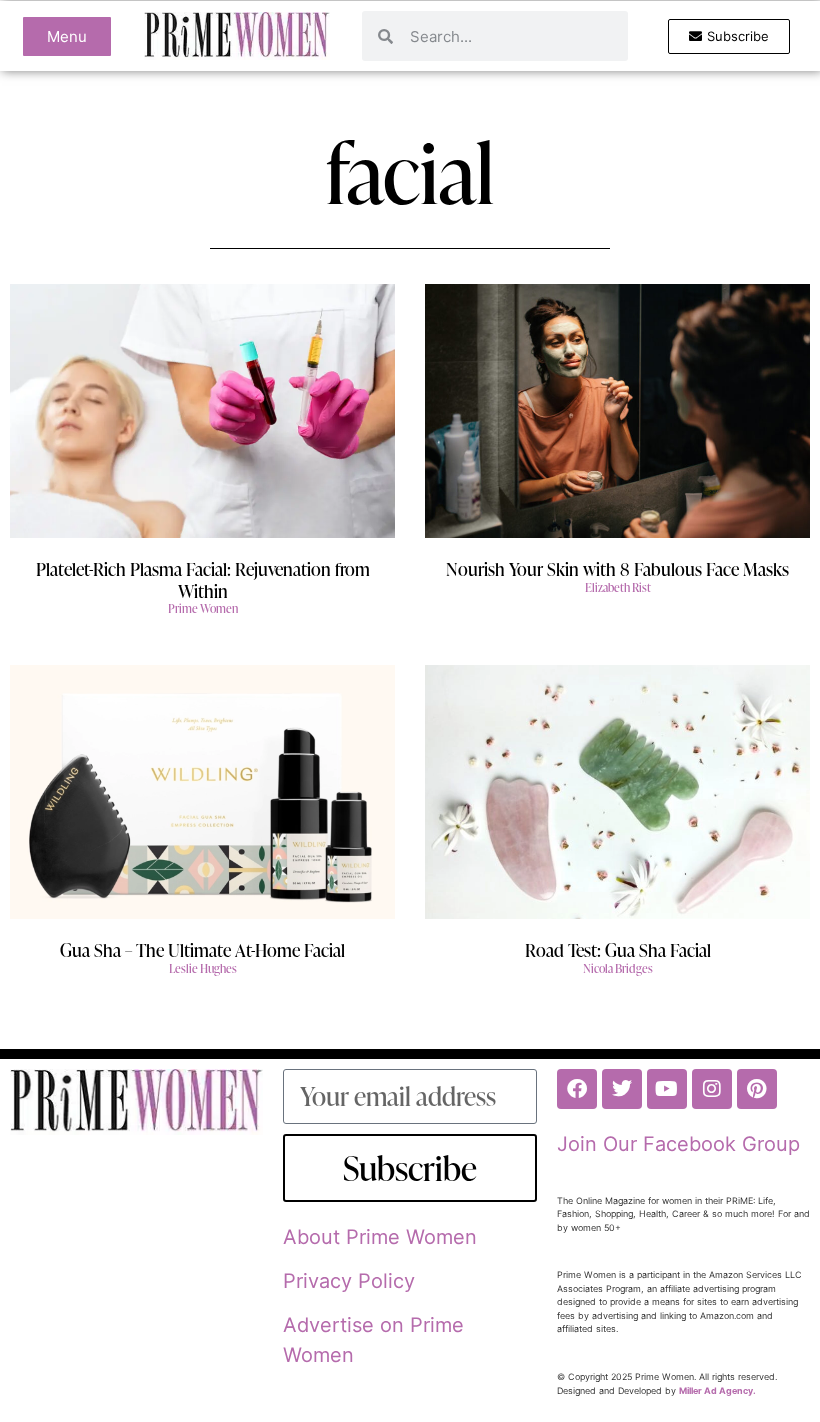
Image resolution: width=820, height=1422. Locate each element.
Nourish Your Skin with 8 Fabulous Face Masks (617, 568)
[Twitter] (622, 1089)
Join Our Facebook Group (678, 1144)
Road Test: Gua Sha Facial (618, 949)
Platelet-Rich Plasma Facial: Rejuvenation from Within (203, 579)
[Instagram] (712, 1089)
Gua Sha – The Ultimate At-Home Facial (202, 949)
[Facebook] (577, 1089)
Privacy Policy (349, 1281)
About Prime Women (380, 1237)
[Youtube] (667, 1089)
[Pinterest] (757, 1089)
